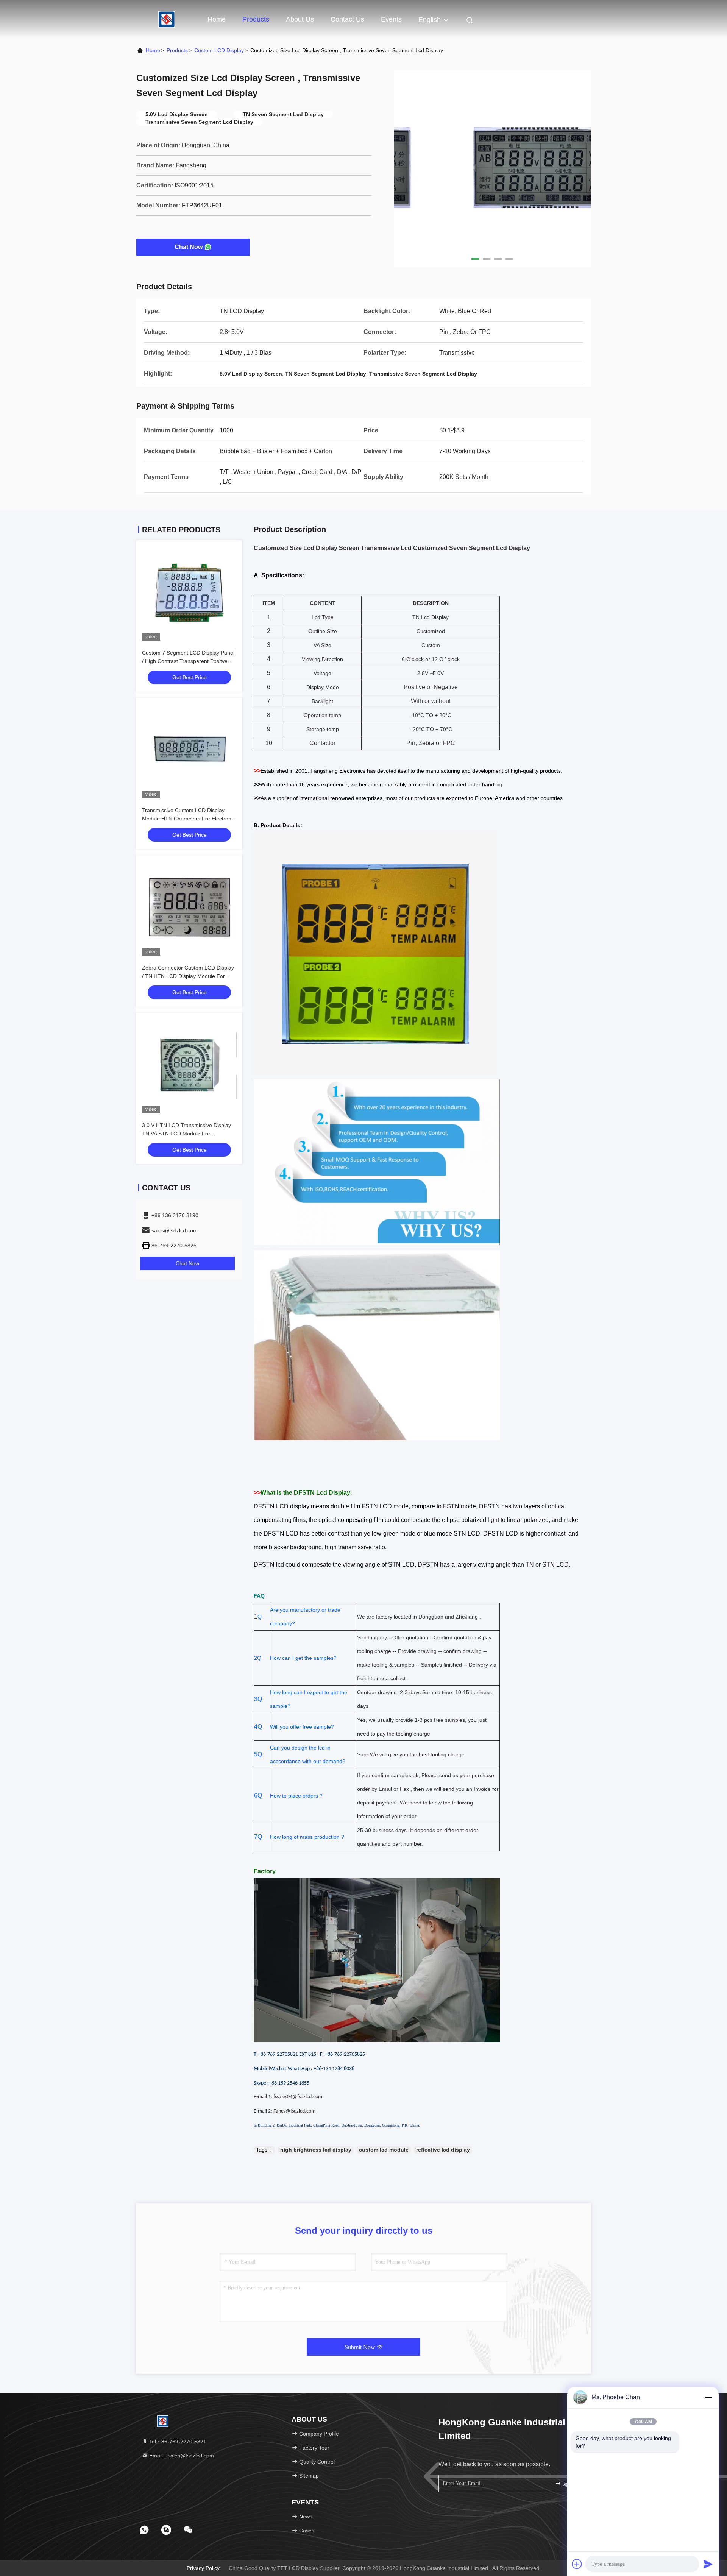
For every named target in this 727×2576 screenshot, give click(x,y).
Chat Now (189, 247)
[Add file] (577, 2564)
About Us (300, 19)
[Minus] (708, 2397)
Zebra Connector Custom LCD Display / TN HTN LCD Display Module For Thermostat (188, 976)
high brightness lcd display (316, 2150)
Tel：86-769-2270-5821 (177, 2442)
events (391, 19)
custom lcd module (384, 2150)
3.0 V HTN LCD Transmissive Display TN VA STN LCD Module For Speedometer (186, 1134)
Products (256, 19)
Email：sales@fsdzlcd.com (181, 2456)
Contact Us (347, 19)
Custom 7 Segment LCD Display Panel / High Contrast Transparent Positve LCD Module (188, 661)
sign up (570, 2484)
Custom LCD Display (219, 50)
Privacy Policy (203, 2568)
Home (217, 19)
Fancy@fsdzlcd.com (294, 2111)
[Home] (167, 19)
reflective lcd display (443, 2150)
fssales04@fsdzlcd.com (298, 2097)
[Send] (708, 2564)
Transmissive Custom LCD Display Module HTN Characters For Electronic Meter (189, 819)
